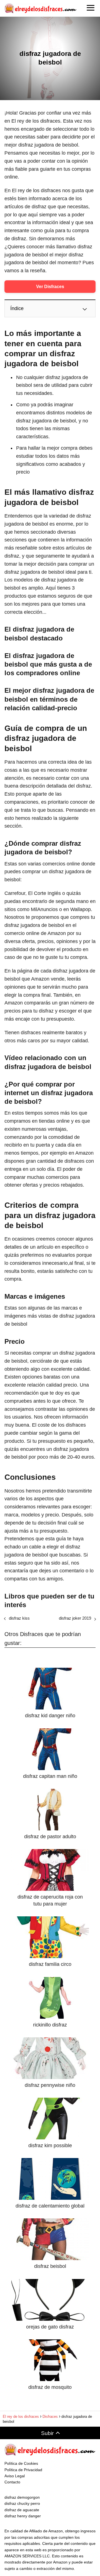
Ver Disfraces (50, 287)
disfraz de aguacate (22, 2510)
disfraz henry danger (23, 2516)
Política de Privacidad (23, 2470)
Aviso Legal (15, 2476)
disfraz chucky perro (22, 2503)
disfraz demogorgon (22, 2497)
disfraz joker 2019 (75, 1618)
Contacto (12, 2482)
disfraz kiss (19, 1618)
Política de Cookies (21, 2463)
